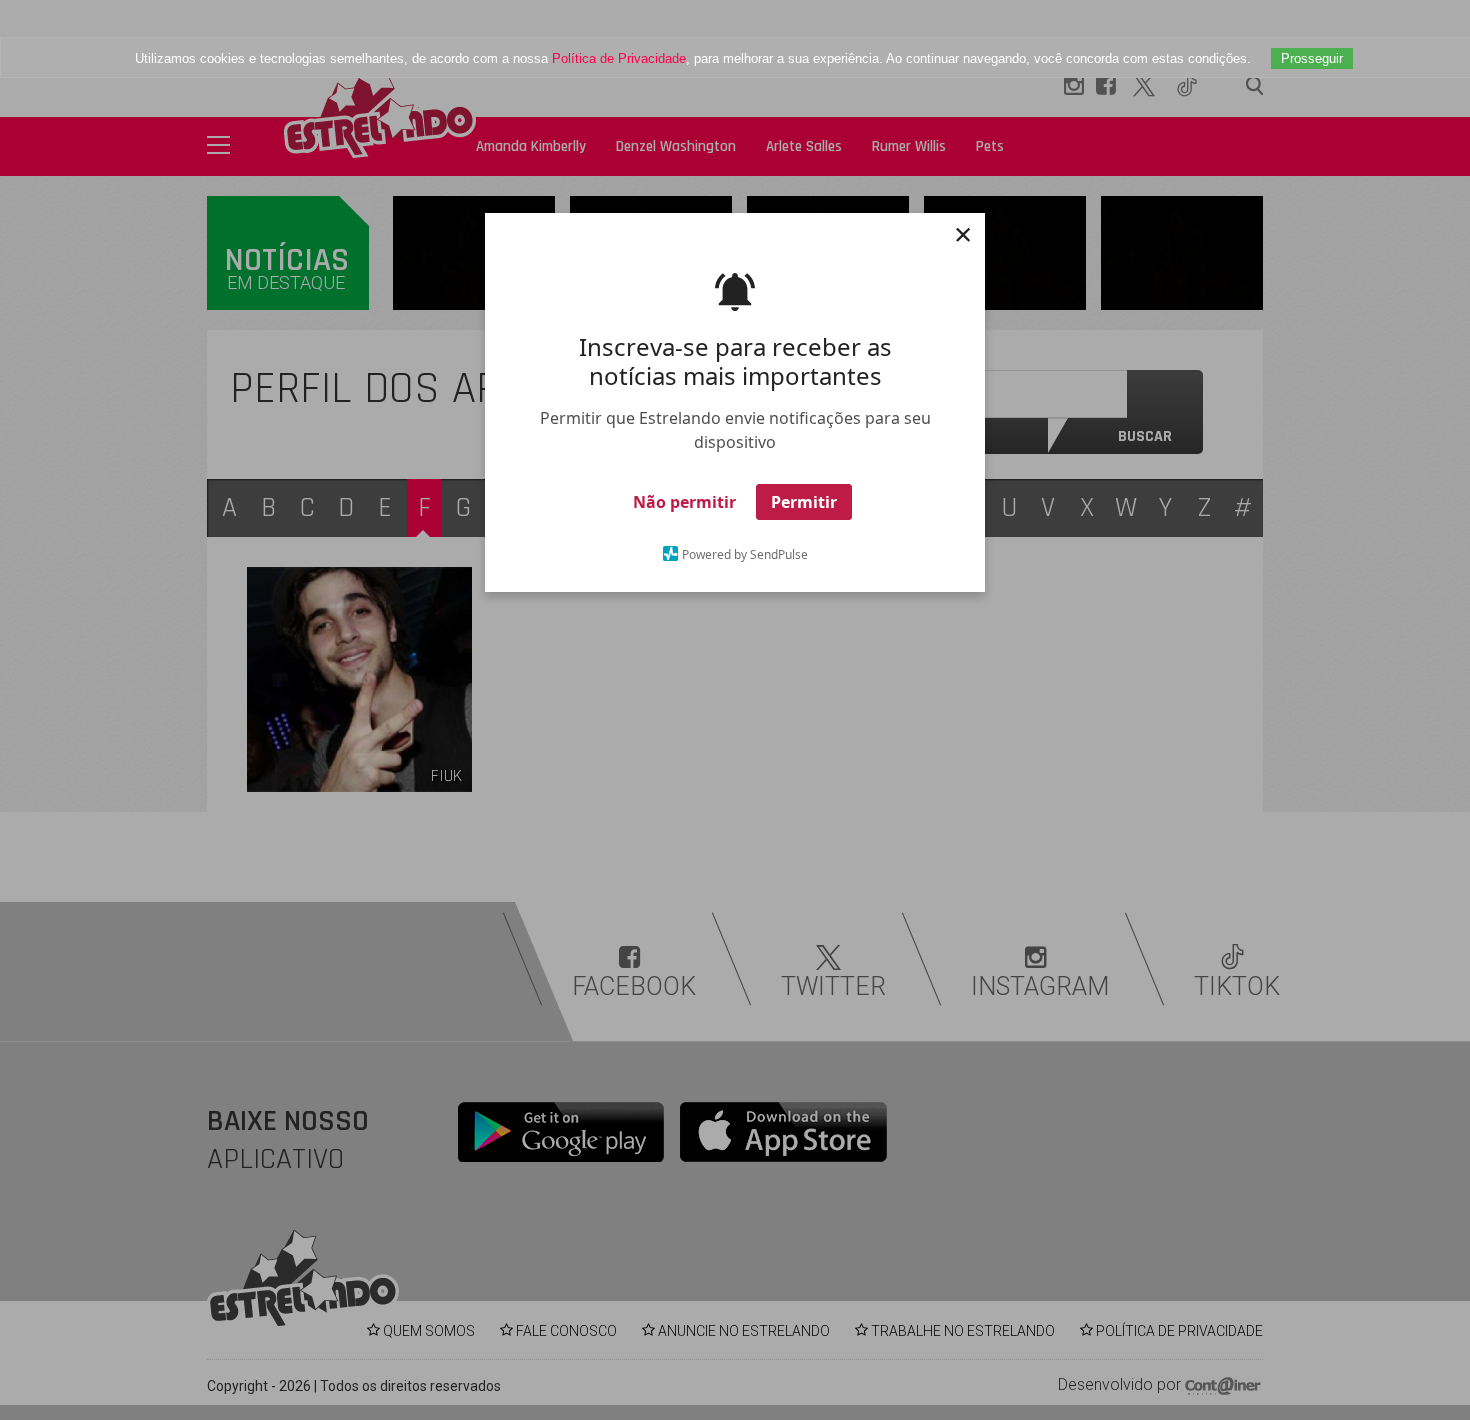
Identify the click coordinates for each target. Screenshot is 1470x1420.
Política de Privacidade (619, 58)
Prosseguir (1312, 58)
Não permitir (684, 502)
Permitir (804, 502)
